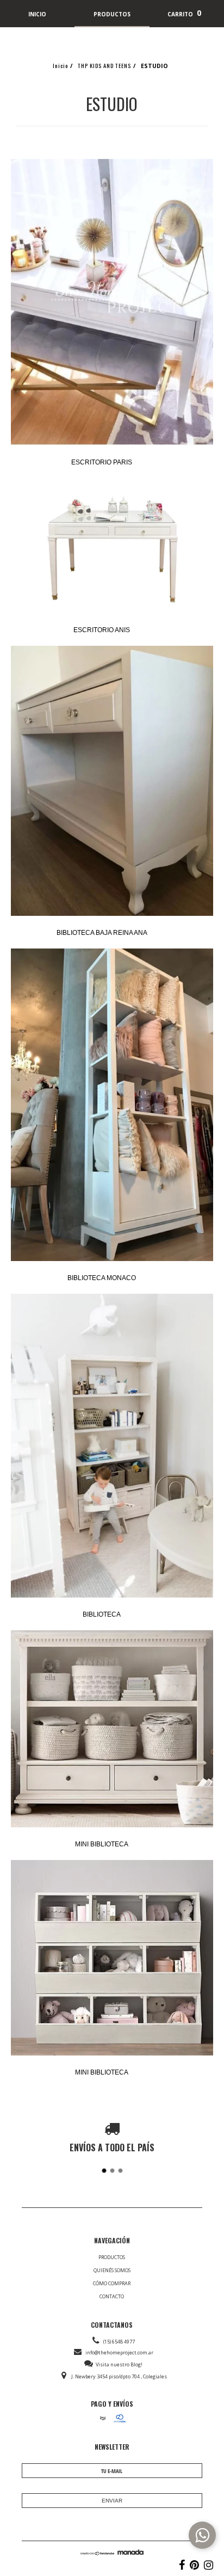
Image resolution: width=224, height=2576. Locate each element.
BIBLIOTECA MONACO (102, 1278)
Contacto (112, 2296)
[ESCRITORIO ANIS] (112, 546)
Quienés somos (112, 2270)
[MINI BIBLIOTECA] (112, 1730)
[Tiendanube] (98, 2553)
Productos (112, 2257)
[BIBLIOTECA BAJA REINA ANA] (112, 782)
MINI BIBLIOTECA (102, 1844)
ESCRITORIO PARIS (102, 462)
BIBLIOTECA (102, 1614)
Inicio (60, 65)
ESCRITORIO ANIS (102, 630)
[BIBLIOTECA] (112, 1446)
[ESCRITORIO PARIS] (112, 303)
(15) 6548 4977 (119, 2342)
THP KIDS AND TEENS (104, 65)
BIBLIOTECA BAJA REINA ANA (102, 933)
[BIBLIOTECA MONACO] (112, 1106)
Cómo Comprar (112, 2283)
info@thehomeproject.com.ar (119, 2352)
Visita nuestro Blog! (119, 2364)
